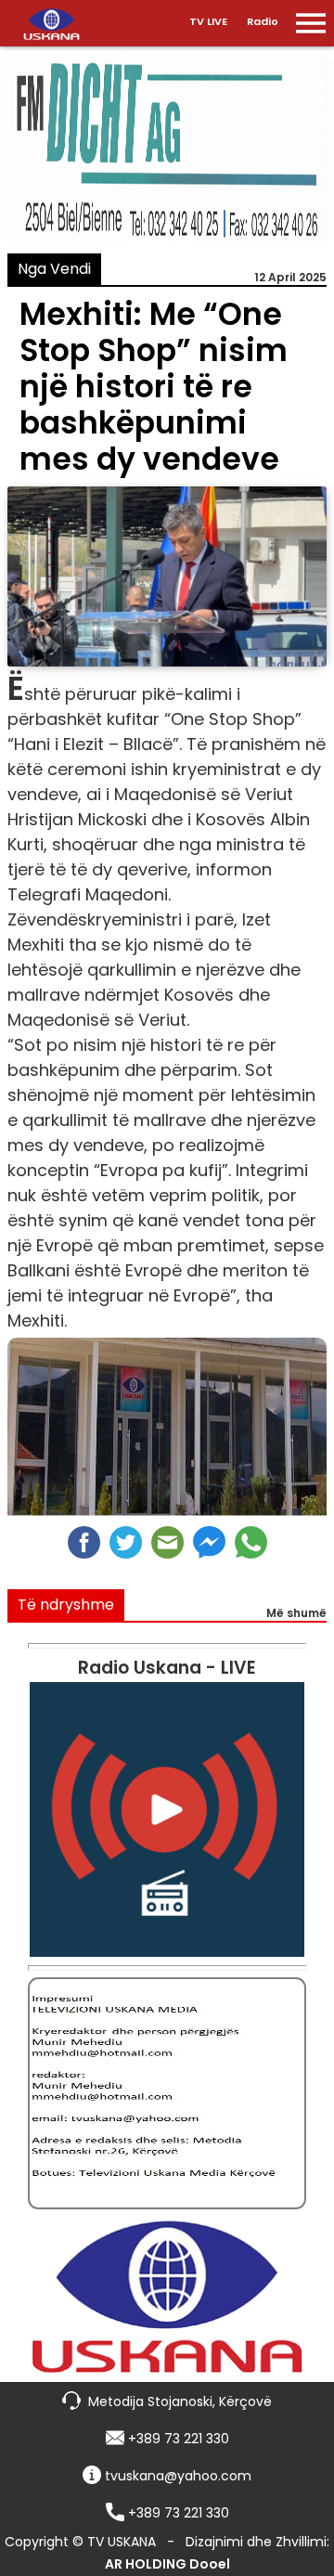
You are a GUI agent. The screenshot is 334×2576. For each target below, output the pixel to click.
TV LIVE (208, 21)
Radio (263, 21)
